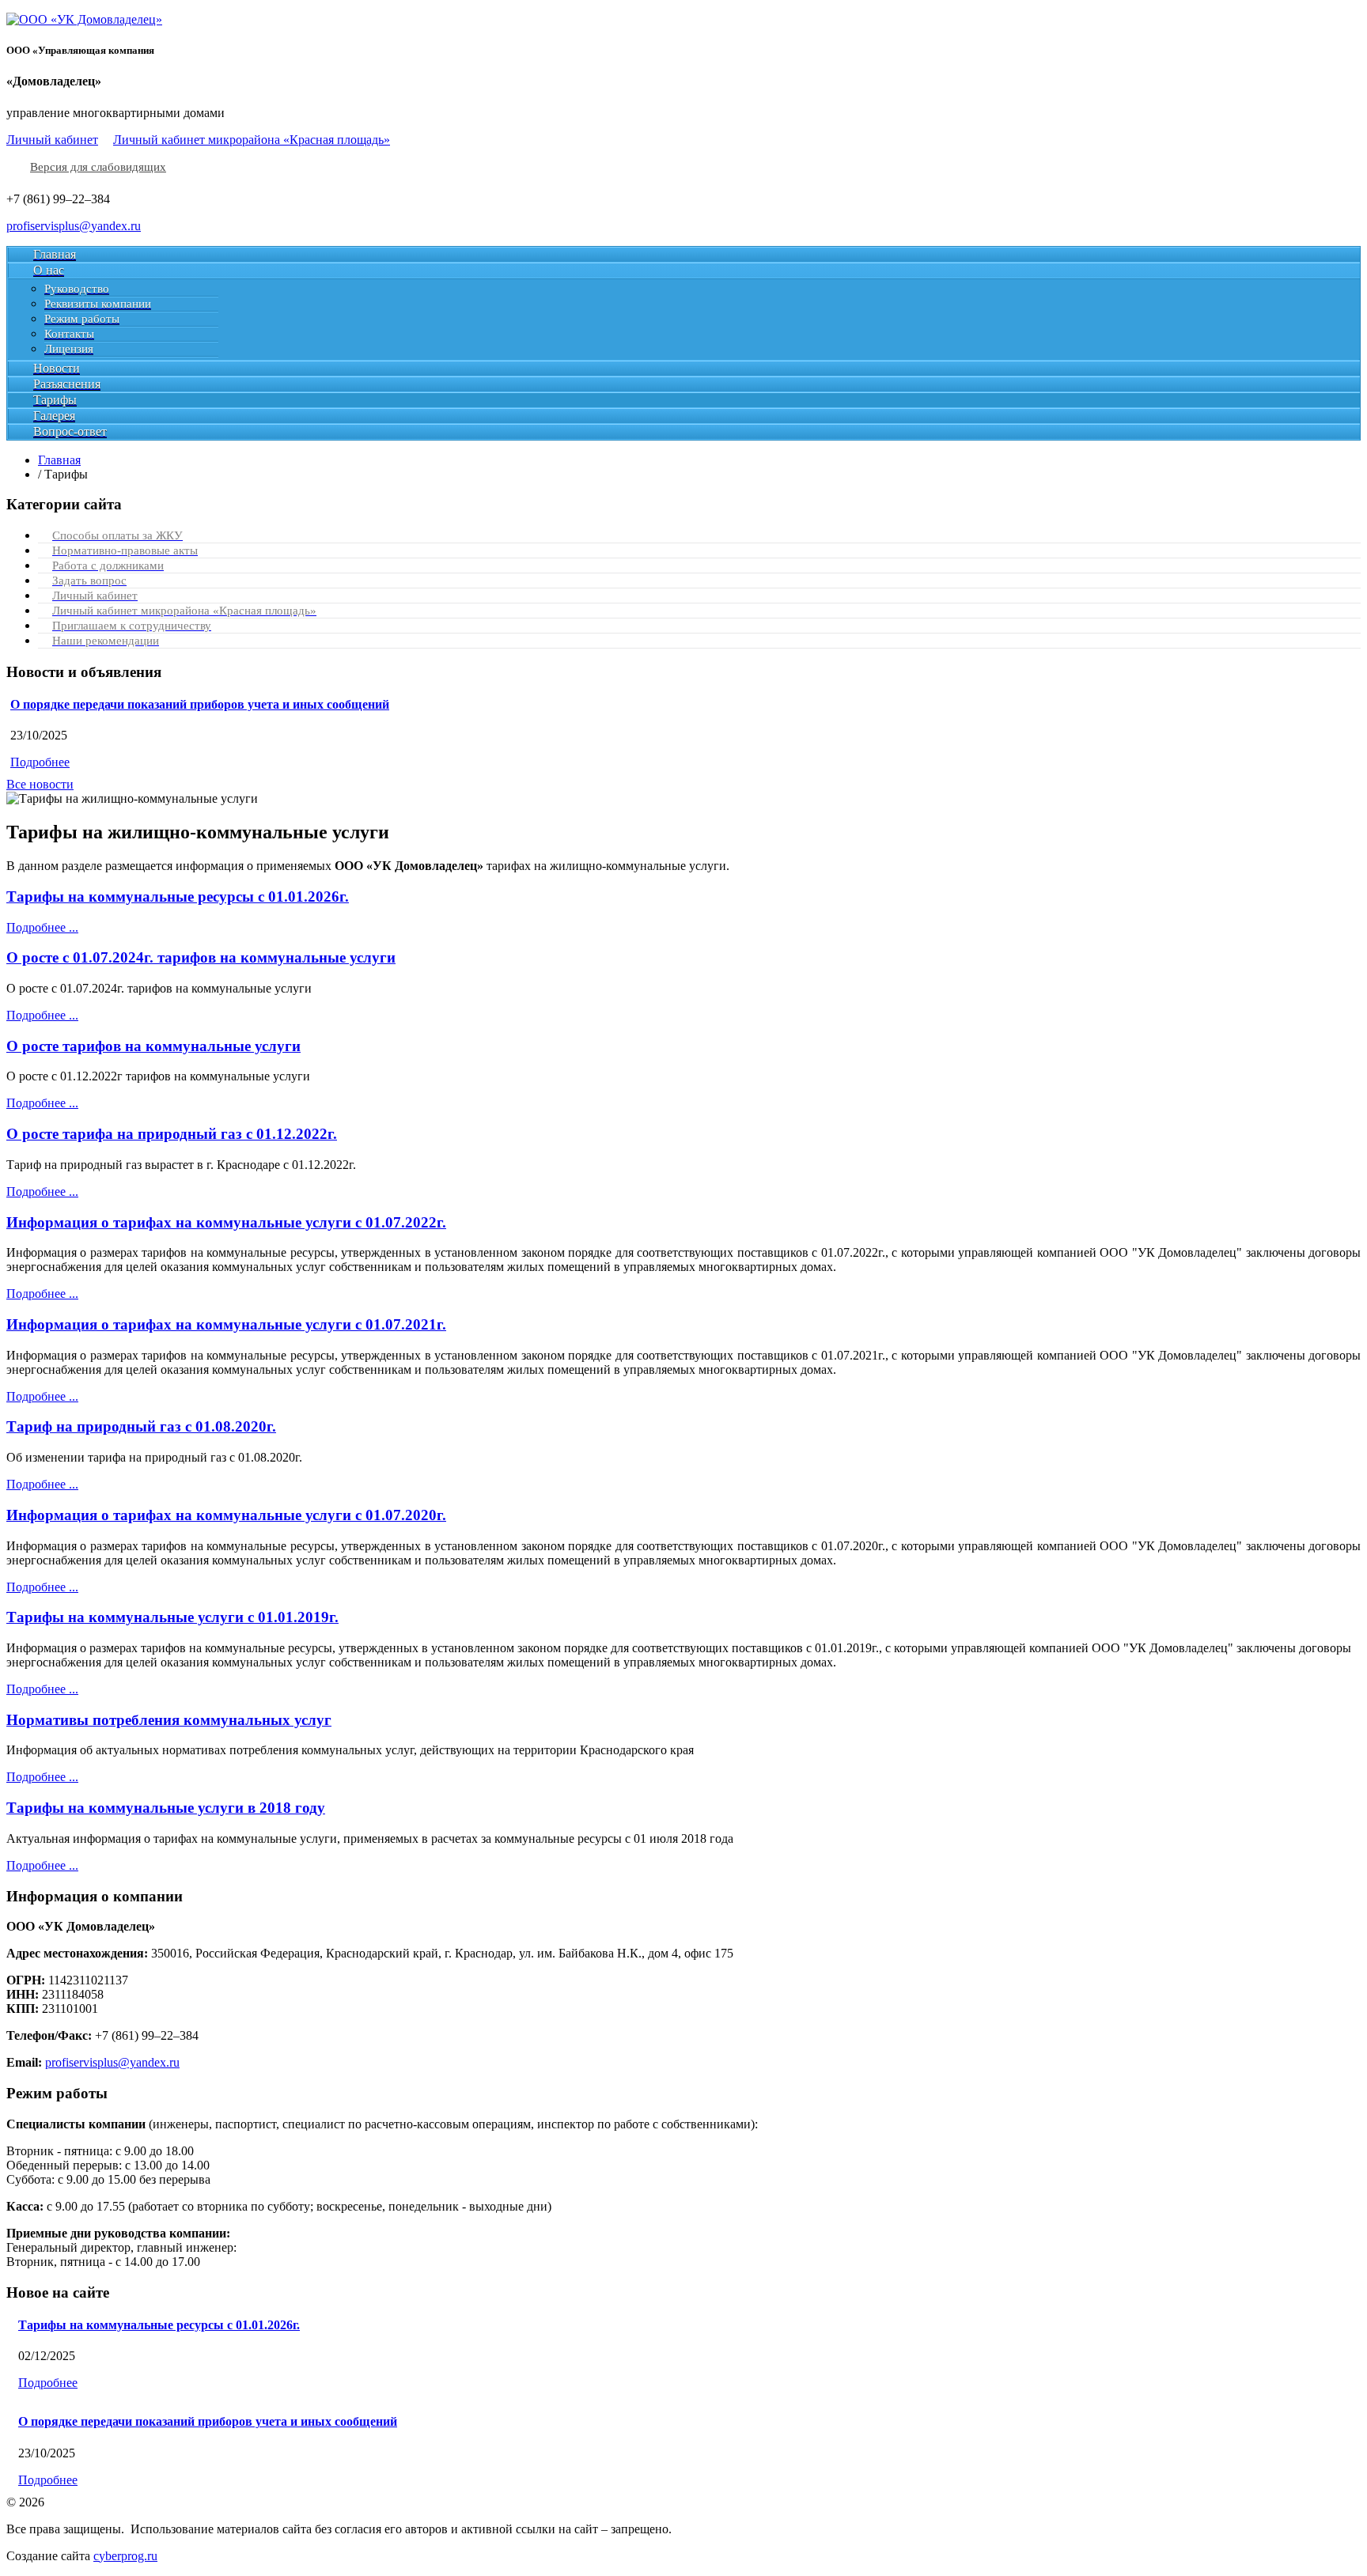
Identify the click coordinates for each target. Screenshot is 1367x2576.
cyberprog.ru (125, 2556)
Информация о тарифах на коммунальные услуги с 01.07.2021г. (226, 1324)
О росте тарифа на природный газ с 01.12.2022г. (172, 1134)
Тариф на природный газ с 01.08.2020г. (141, 1426)
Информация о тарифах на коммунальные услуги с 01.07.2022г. (226, 1222)
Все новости (40, 784)
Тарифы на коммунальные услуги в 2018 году (166, 1808)
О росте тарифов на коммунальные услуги (153, 1046)
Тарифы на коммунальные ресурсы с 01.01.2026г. (178, 896)
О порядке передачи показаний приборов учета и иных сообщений (200, 704)
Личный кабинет (52, 140)
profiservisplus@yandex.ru (74, 226)
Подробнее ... (42, 927)
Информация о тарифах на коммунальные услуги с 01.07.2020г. (226, 1515)
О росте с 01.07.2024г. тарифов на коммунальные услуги (201, 957)
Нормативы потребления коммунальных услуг (169, 1720)
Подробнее (40, 762)
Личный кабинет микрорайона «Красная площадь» (252, 140)
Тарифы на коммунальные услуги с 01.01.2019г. (172, 1617)
